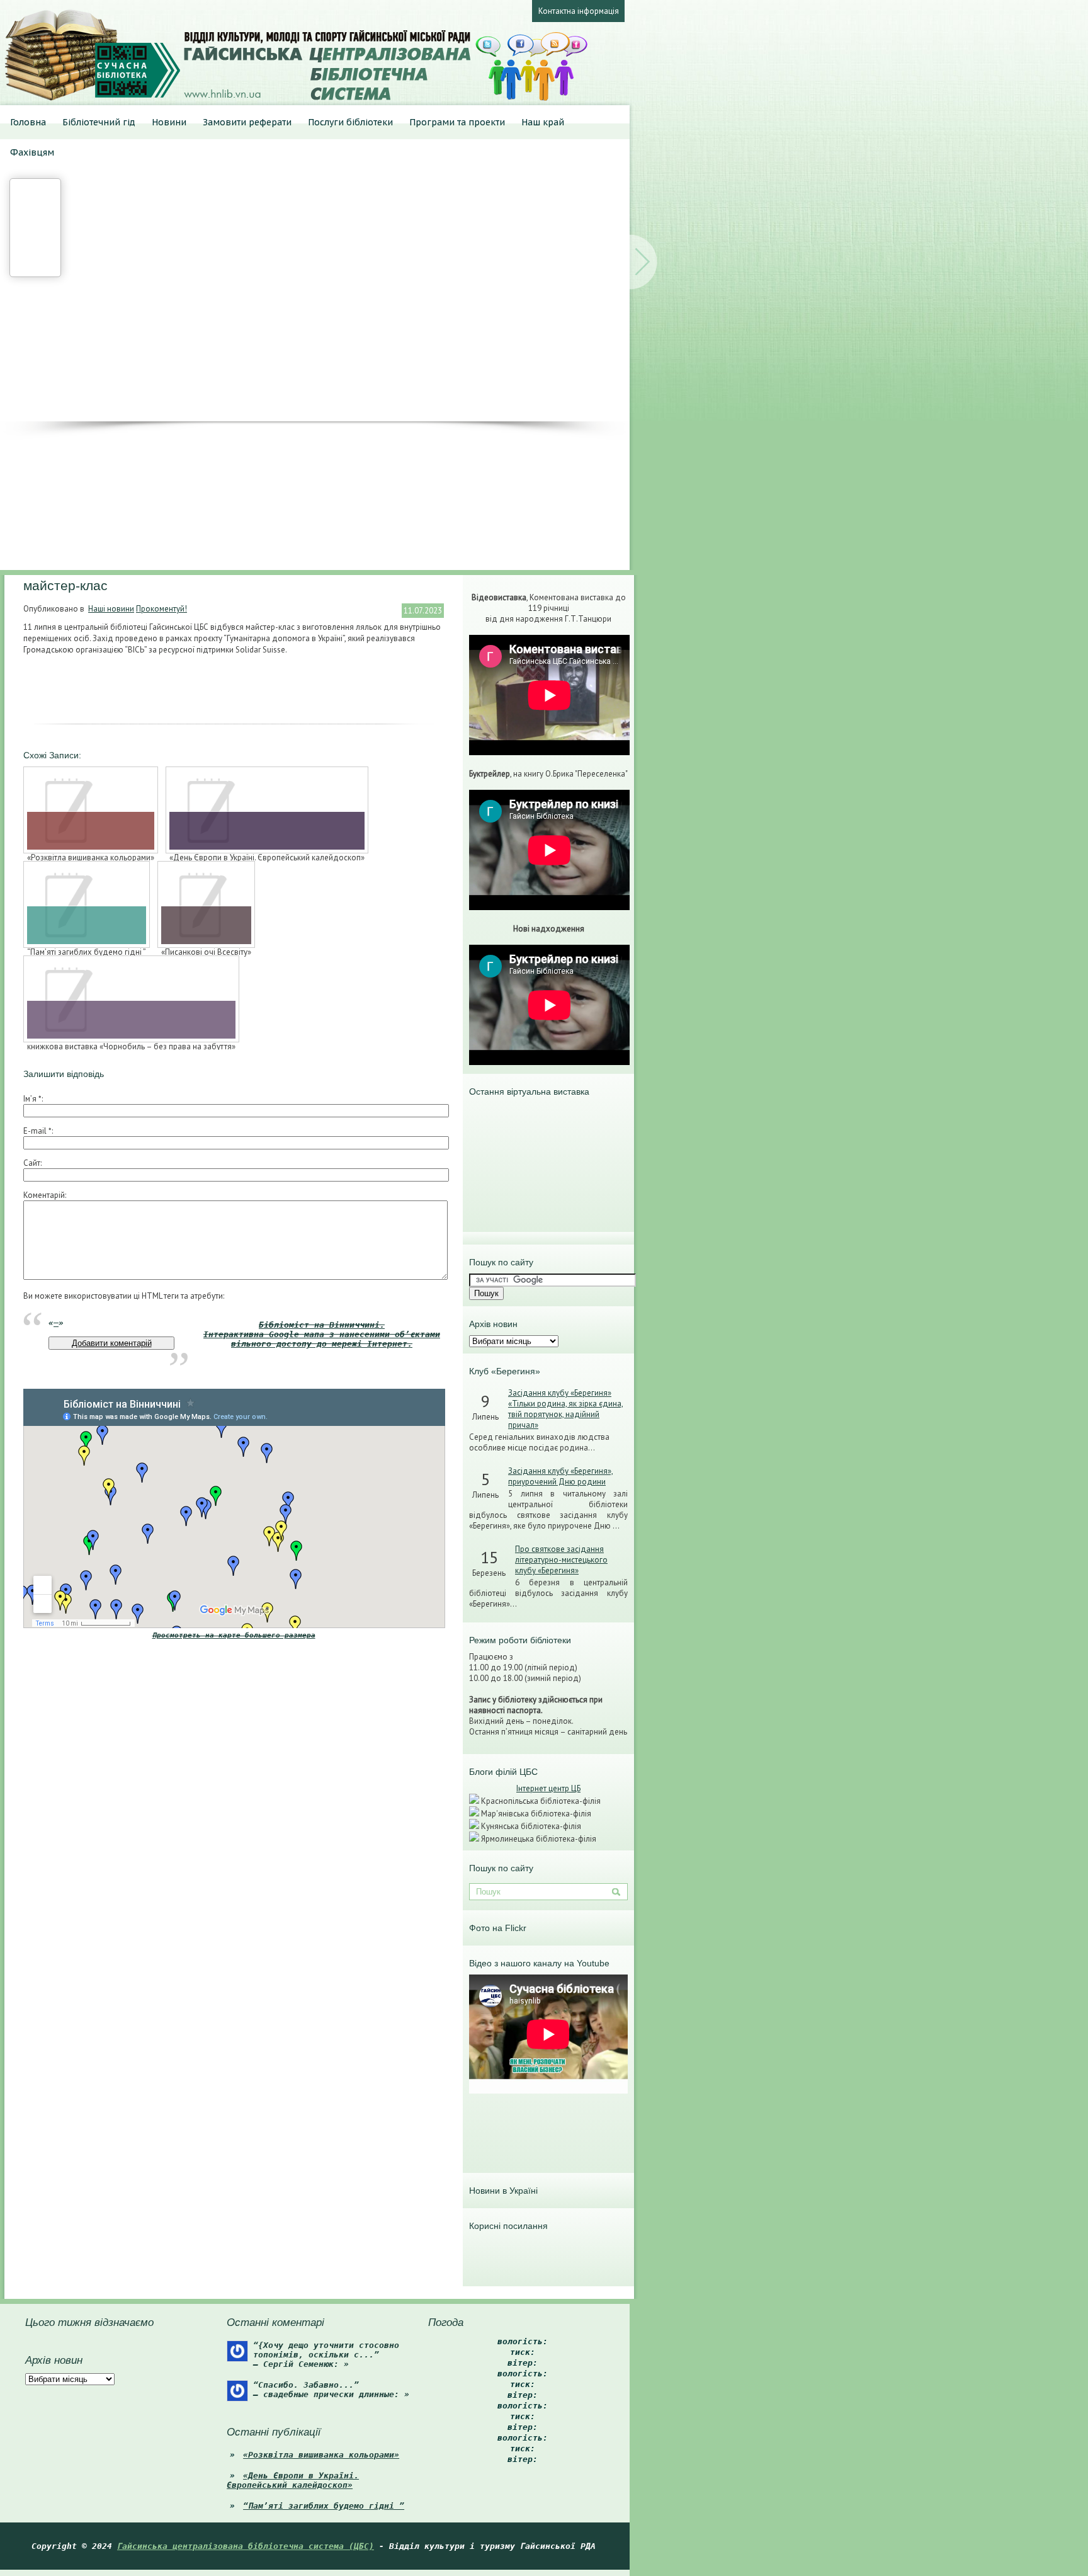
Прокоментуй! (161, 609)
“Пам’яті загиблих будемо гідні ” (324, 2506)
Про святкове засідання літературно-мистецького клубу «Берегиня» (561, 1560)
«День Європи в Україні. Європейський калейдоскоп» (293, 2480)
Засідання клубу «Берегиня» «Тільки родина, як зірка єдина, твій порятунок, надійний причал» (566, 1409)
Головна (28, 122)
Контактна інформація (579, 11)
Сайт (32, 1163)
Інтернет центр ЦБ (548, 1788)
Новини (169, 122)
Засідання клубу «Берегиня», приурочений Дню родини (561, 1476)
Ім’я (32, 1099)
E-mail (37, 1131)
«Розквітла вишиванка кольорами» (321, 2455)
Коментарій (44, 1195)
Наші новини (111, 609)
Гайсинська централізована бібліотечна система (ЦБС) (246, 2546)
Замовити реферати (247, 122)
